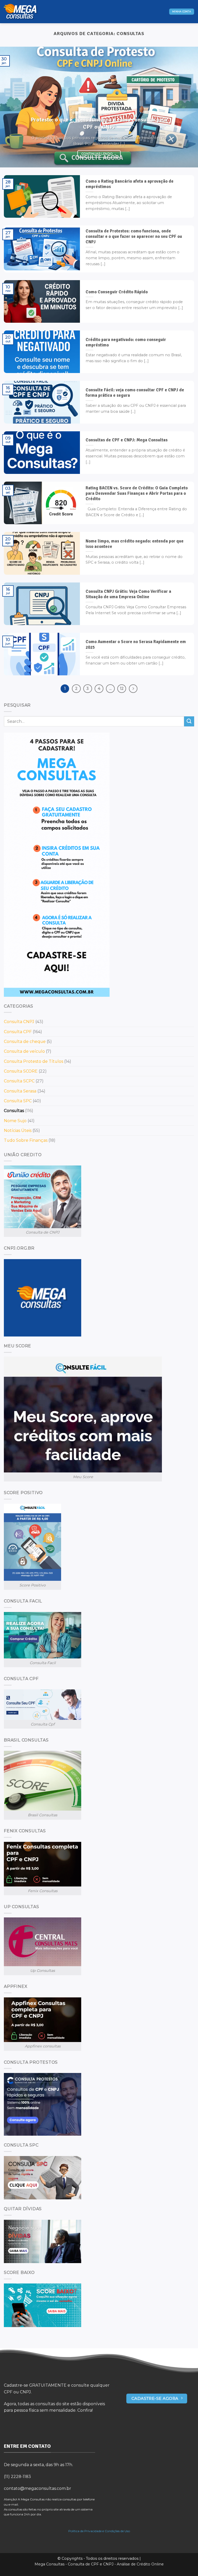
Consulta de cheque (25, 1042)
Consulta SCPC (19, 1081)
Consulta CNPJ (19, 1022)
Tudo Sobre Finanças (26, 1140)
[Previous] (11, 107)
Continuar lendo (99, 154)
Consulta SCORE (21, 1071)
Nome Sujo (15, 1121)
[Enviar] (189, 721)
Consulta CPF (18, 1032)
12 (122, 688)
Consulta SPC (18, 1101)
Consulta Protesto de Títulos (34, 1061)
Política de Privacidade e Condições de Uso (99, 2531)
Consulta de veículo (24, 1051)
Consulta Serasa (20, 1091)
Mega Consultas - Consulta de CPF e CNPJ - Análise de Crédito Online (99, 2564)
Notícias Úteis (18, 1131)
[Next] (187, 107)
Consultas (14, 1111)
